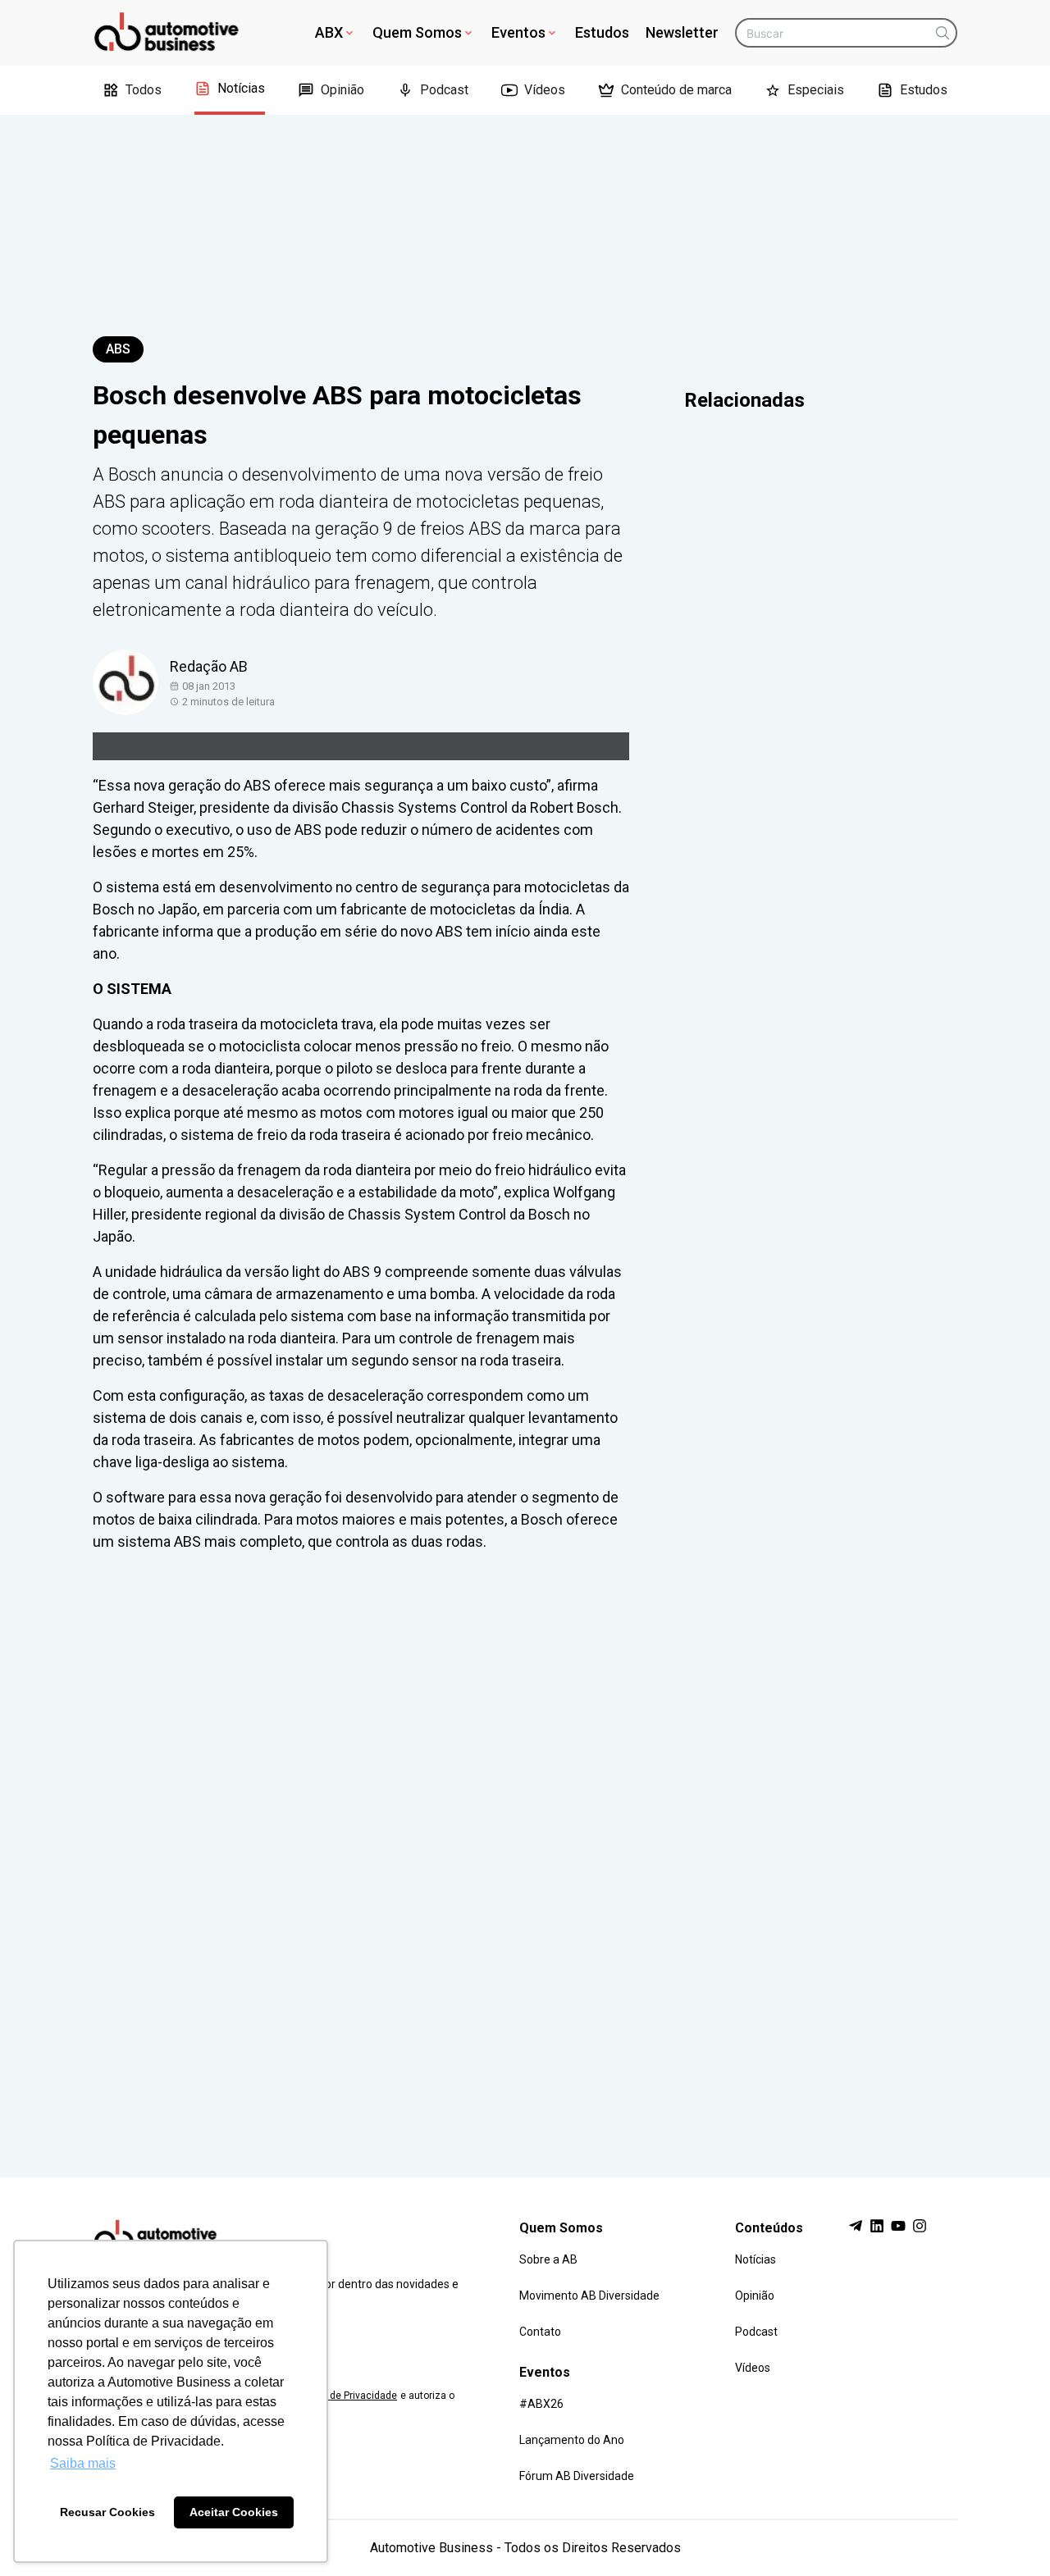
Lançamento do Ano (572, 2440)
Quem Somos (417, 32)
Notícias (241, 88)
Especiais (816, 90)
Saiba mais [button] (83, 2463)
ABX (329, 32)
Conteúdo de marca (676, 90)
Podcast (444, 90)
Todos (144, 90)
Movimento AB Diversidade (589, 2296)
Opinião (342, 90)
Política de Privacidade (345, 2396)
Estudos (602, 32)
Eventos (518, 32)
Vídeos (545, 90)
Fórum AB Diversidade (577, 2476)
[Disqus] (525, 1849)
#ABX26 (541, 2404)
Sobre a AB (548, 2259)
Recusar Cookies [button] (107, 2512)
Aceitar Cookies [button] (234, 2512)
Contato (540, 2332)
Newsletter (682, 32)
